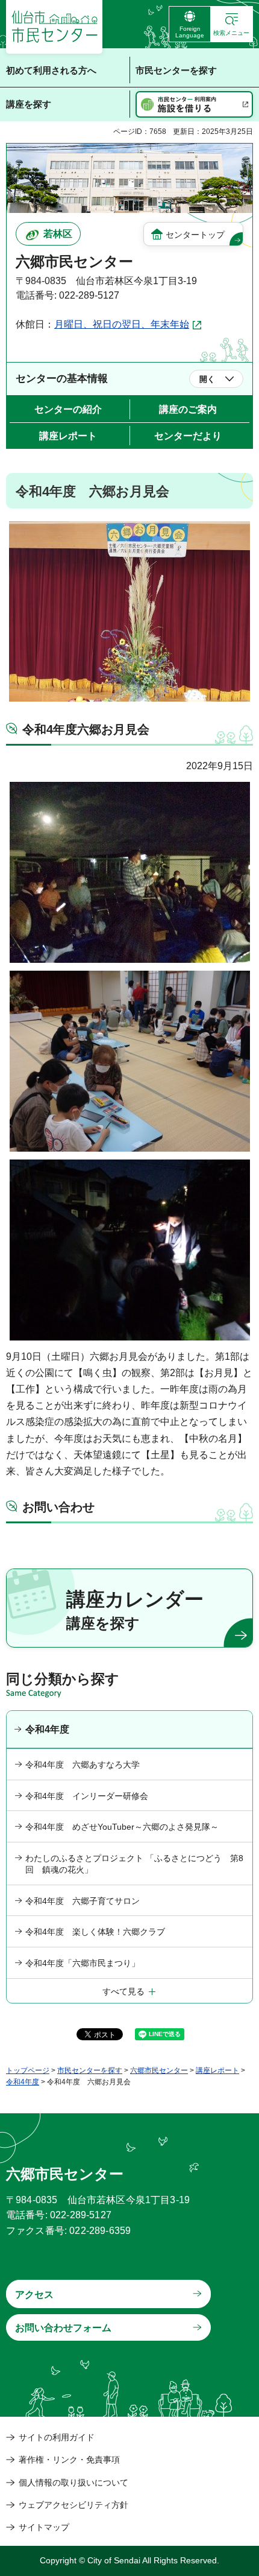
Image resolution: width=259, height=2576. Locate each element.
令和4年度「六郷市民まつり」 (83, 1963)
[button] (232, 24)
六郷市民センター (159, 2070)
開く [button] (207, 379)
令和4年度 (47, 1729)
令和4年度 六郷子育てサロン (83, 1901)
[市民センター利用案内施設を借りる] (194, 104)
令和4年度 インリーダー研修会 (87, 1796)
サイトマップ (44, 2527)
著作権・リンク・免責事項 (69, 2460)
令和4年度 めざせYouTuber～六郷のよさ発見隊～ (122, 1827)
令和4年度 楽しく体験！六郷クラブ (95, 1932)
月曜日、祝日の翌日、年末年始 (122, 324)
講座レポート (68, 436)
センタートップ (195, 235)
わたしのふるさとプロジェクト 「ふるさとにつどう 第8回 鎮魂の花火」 (134, 1864)
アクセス (34, 2295)
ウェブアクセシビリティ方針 (73, 2505)
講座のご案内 (188, 409)
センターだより (188, 436)
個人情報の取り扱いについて (73, 2482)
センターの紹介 (68, 409)
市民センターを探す (90, 2070)
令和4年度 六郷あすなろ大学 (83, 1765)
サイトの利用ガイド (57, 2437)
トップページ (28, 2070)
